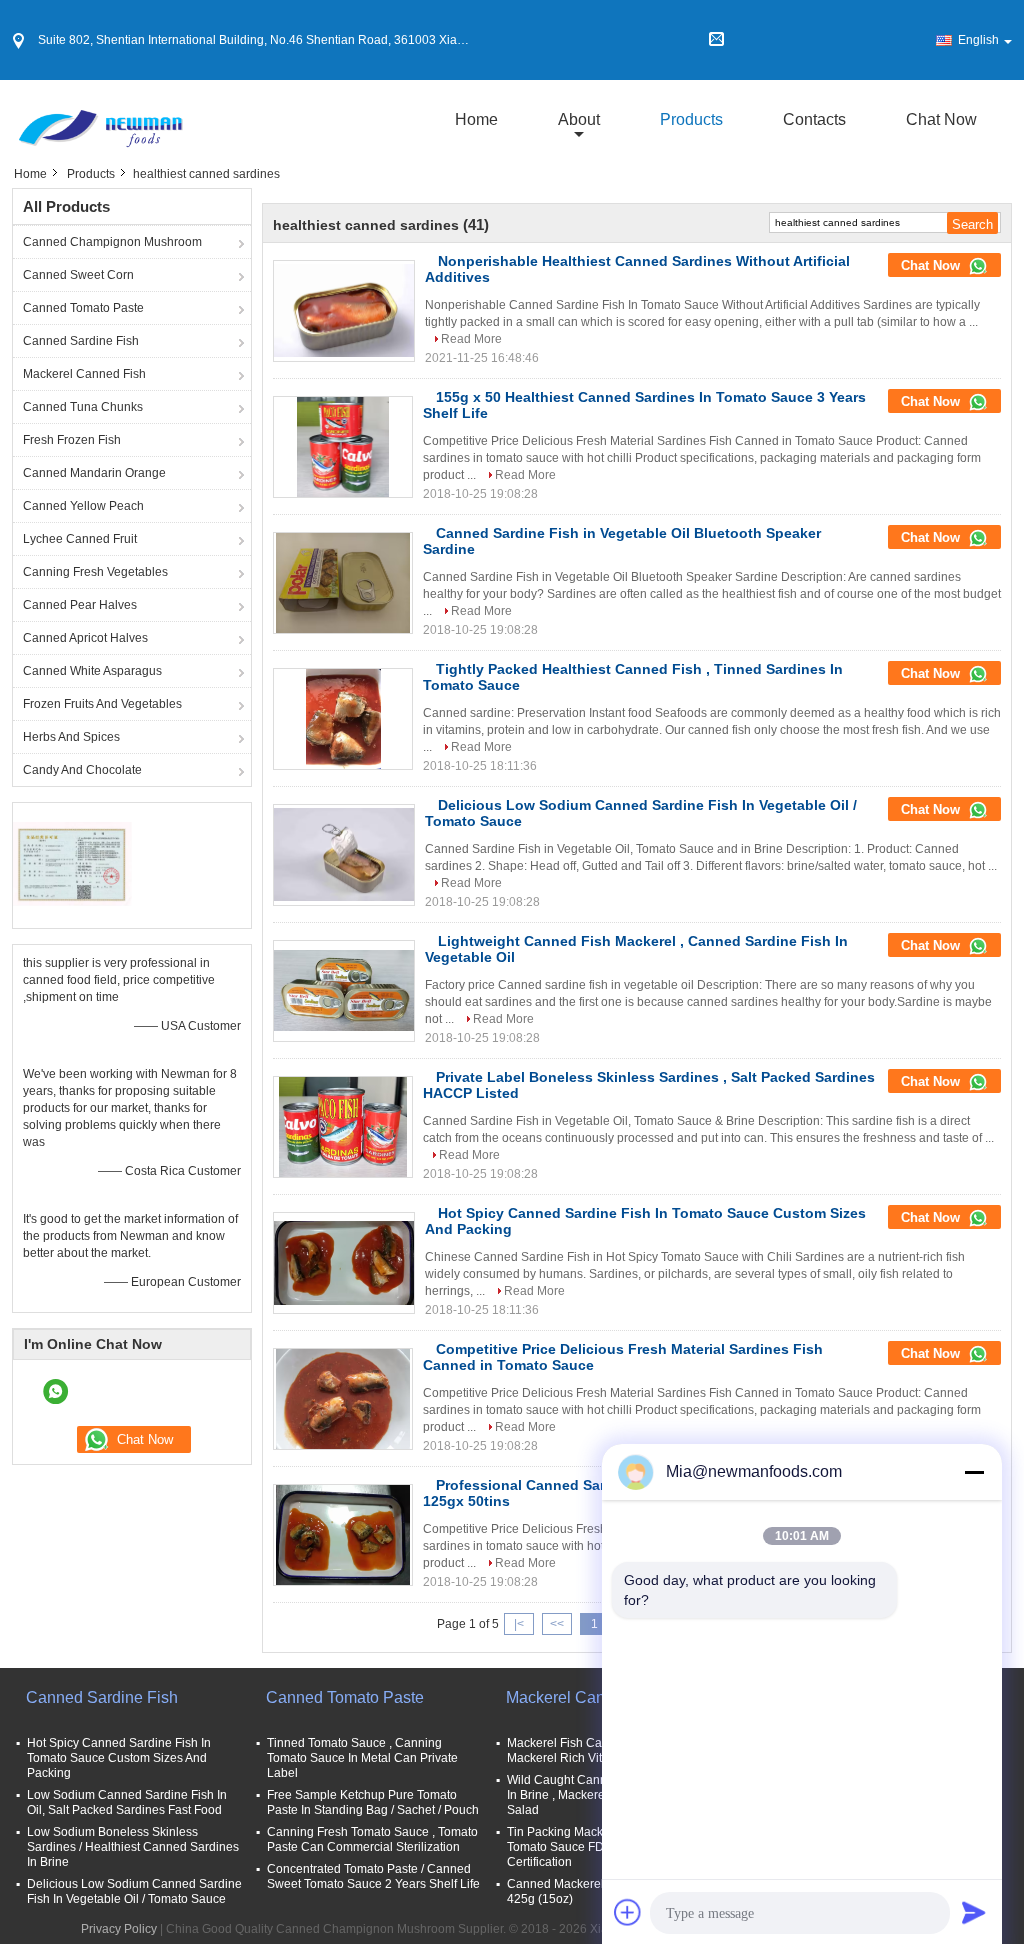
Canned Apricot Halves (85, 638)
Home (476, 119)
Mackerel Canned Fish (84, 374)
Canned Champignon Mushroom (112, 242)
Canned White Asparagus (92, 671)
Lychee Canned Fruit (80, 539)
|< (519, 1624)
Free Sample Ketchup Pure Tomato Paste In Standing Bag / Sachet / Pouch (373, 1802)
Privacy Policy (119, 1929)
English (978, 40)
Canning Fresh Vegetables (95, 572)
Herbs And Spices (71, 737)
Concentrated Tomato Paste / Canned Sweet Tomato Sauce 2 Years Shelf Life (373, 1876)
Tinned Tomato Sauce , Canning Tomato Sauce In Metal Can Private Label (362, 1758)
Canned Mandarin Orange (94, 473)
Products (691, 119)
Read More (471, 339)
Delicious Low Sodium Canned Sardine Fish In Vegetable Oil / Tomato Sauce (134, 1891)
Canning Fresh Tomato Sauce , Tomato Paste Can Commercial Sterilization (372, 1839)
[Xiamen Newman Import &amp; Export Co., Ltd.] (99, 119)
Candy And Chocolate (82, 770)
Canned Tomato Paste (83, 308)
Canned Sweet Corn (78, 275)
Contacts (814, 119)
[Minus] (974, 1472)
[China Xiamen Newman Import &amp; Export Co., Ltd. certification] (72, 863)
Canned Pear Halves (80, 605)
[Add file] (628, 1912)
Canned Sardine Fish (81, 341)
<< (557, 1624)
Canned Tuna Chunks (83, 407)
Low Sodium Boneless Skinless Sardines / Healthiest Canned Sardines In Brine (133, 1847)
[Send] (974, 1912)
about (579, 119)
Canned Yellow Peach (83, 506)
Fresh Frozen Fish (72, 440)
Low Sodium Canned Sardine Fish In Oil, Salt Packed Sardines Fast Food (127, 1802)
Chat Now (941, 119)
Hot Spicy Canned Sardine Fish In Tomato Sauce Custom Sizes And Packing (119, 1758)
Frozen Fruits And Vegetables (102, 704)
